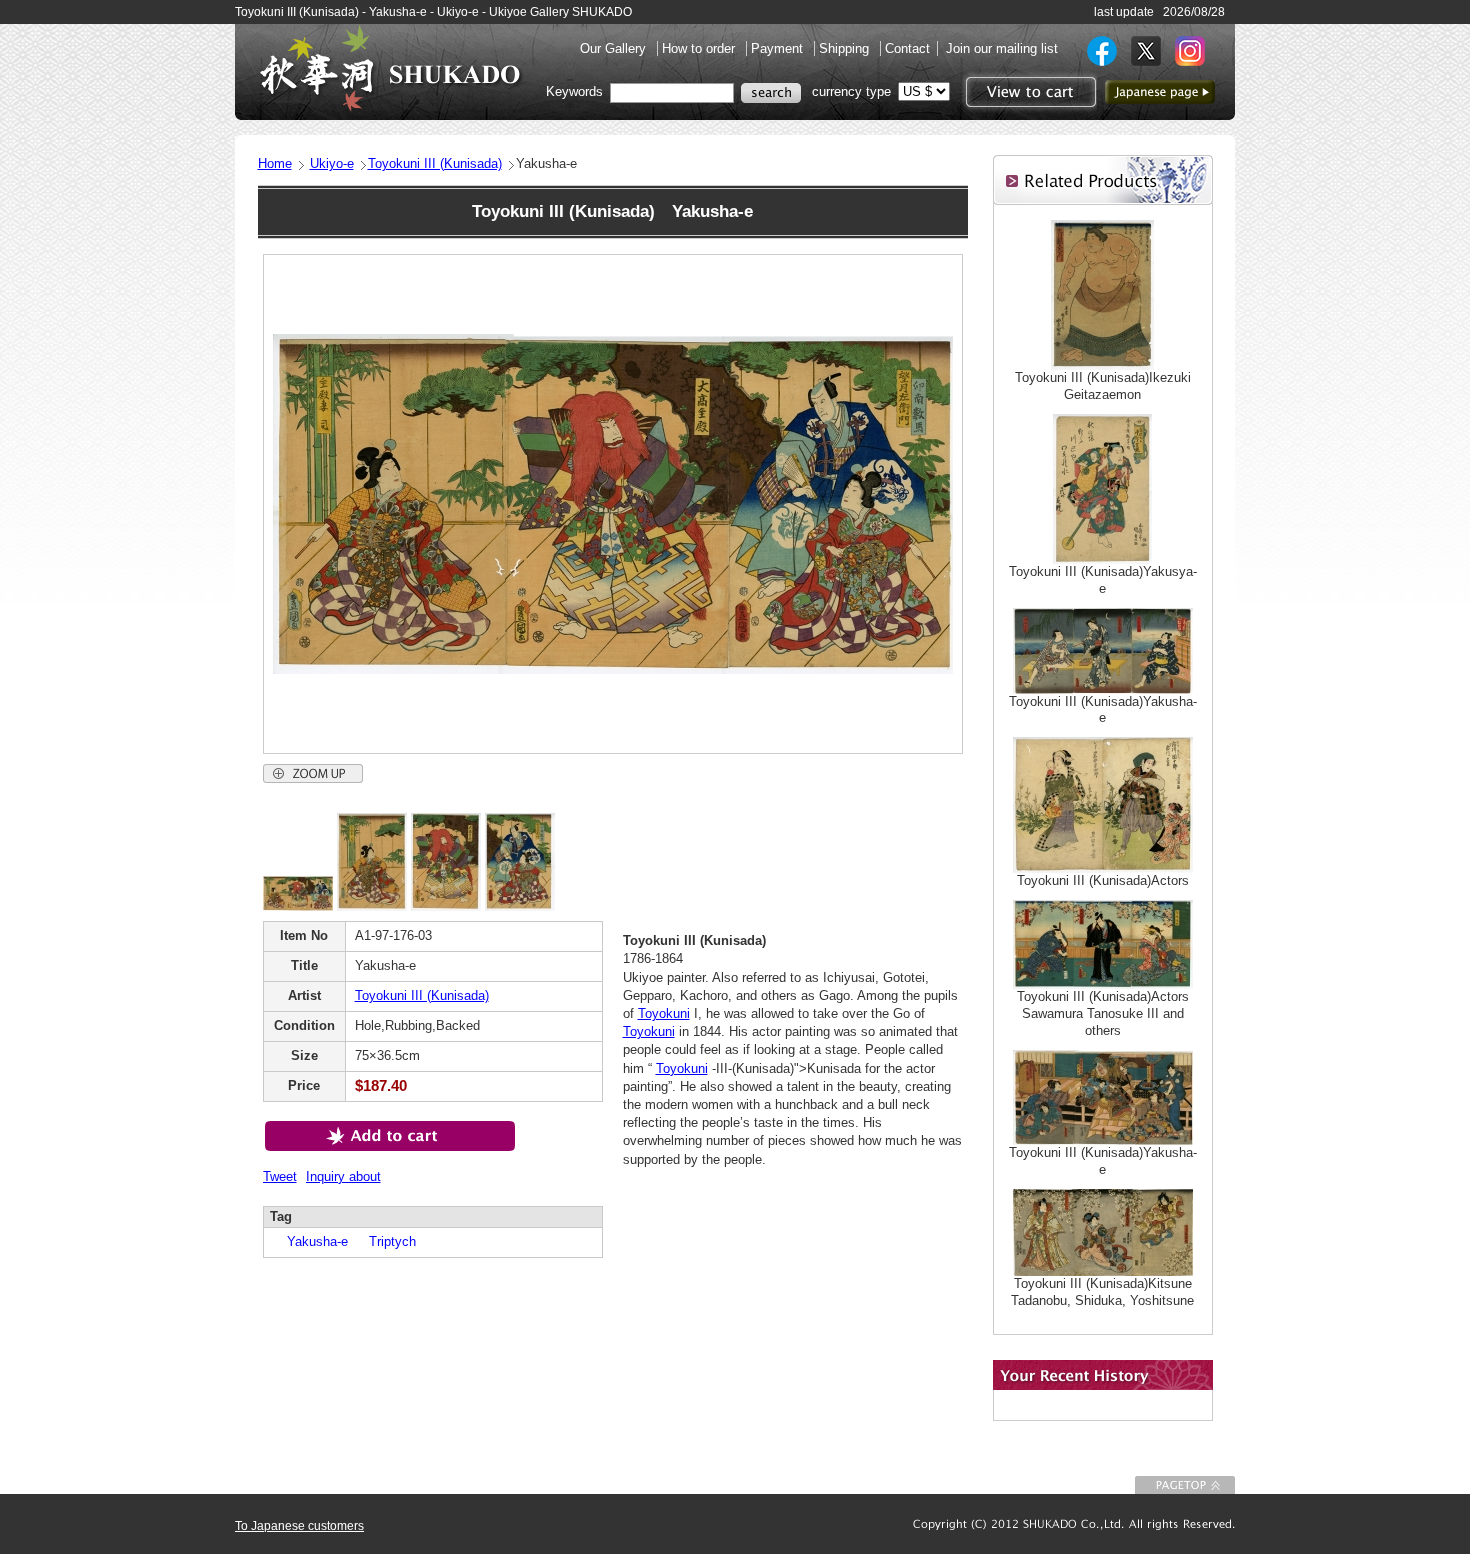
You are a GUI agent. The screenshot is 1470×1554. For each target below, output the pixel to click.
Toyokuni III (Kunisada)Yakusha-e (1103, 710)
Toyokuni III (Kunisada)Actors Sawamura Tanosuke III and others (1103, 1013)
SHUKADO (390, 68)
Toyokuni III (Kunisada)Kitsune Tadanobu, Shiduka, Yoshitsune (1102, 1292)
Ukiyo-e (332, 163)
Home (275, 163)
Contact (907, 48)
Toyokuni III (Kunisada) (435, 163)
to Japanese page (1160, 92)
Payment (779, 48)
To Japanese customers (299, 1526)
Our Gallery (615, 48)
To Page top (1185, 1485)
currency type (851, 91)
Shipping (846, 48)
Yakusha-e (311, 1241)
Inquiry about (343, 1176)
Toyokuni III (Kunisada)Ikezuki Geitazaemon (1103, 386)
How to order (700, 48)
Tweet (280, 1176)
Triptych (386, 1241)
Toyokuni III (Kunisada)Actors (1103, 880)
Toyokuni (664, 1013)
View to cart (1028, 92)
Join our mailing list (1002, 48)
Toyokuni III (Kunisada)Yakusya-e (1103, 580)
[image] (298, 906)
